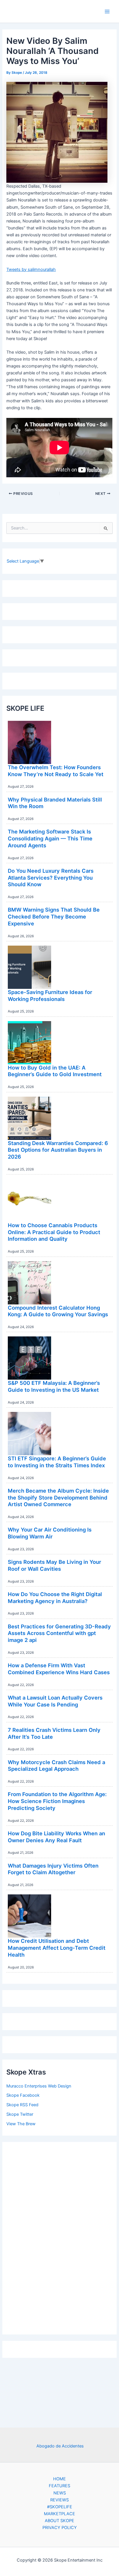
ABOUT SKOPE (59, 2521)
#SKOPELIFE (60, 2507)
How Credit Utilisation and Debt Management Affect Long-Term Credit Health (57, 1948)
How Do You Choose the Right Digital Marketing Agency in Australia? (55, 1598)
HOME (59, 2479)
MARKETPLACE (59, 2514)
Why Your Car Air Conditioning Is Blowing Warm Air (50, 1533)
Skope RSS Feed (22, 2105)
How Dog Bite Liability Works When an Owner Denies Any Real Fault (56, 1837)
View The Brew (21, 2124)
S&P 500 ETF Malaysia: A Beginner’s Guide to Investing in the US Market (54, 1386)
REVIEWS (59, 2500)
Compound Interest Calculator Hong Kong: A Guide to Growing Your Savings (58, 1311)
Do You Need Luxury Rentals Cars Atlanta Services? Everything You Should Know (51, 877)
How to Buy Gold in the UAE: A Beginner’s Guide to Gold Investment (55, 1071)
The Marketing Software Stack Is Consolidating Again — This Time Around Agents (50, 838)
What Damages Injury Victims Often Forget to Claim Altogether (53, 1869)
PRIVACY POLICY (60, 2528)
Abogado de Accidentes (60, 2446)
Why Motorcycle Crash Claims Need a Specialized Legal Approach (56, 1766)
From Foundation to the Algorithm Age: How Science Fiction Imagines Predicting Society (57, 1801)
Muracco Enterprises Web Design (39, 2086)
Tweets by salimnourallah (31, 269)
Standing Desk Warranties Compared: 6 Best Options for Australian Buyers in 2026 (58, 1150)
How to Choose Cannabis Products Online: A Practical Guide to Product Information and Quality (54, 1232)
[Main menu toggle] (107, 12)
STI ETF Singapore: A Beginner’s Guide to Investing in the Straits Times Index (57, 1462)
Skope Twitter (20, 2114)
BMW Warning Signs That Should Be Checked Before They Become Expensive (54, 916)
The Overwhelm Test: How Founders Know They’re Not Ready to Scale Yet (56, 771)
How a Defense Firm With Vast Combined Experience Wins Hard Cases (59, 1669)
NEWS (60, 2493)
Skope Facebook (23, 2095)
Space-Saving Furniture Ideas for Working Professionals (50, 995)
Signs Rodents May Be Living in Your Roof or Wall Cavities (54, 1565)
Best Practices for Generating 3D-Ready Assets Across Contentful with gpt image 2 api (59, 1633)
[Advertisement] (59, 2237)
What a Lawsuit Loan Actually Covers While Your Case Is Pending (55, 1701)
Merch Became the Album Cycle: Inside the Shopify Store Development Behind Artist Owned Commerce (58, 1497)
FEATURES (59, 2486)
